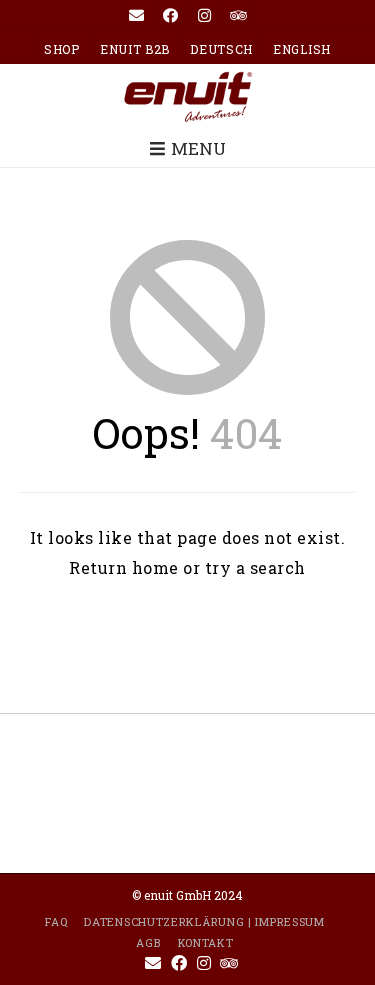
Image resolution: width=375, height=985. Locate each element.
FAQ (56, 921)
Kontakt (206, 942)
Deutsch (221, 49)
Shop (62, 49)
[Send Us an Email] (137, 16)
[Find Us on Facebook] (171, 16)
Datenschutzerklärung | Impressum (204, 921)
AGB (148, 942)
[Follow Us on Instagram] (205, 16)
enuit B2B (135, 49)
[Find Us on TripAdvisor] (239, 16)
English (302, 49)
